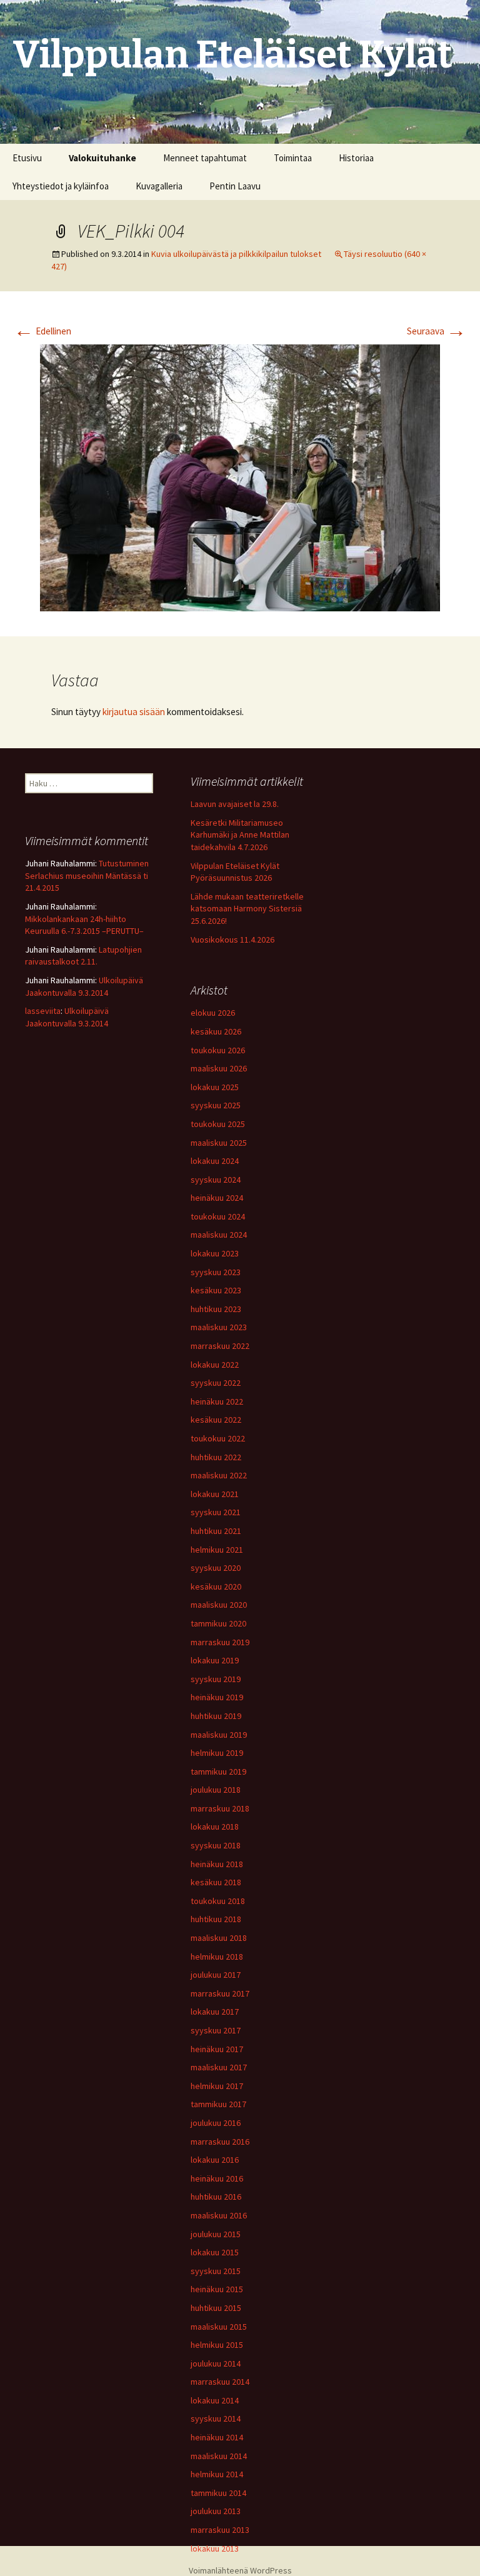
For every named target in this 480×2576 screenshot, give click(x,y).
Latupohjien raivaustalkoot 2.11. (83, 956)
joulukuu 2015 (216, 2234)
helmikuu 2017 (217, 2086)
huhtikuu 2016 (216, 2197)
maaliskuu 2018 (219, 1938)
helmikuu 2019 (217, 1753)
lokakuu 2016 (215, 2160)
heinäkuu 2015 (217, 2289)
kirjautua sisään (134, 712)
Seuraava (437, 331)
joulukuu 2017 (216, 1975)
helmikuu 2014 (217, 2474)
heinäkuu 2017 (217, 2049)
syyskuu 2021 (216, 1512)
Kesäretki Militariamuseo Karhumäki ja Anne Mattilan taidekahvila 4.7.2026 (240, 835)
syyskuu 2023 (216, 1272)
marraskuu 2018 (220, 1808)
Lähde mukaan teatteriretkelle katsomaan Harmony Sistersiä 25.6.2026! (247, 909)
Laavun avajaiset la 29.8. (235, 804)
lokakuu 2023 (215, 1253)
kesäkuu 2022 (216, 1420)
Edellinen (42, 331)
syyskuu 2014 (216, 2418)
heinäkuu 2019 (217, 1697)
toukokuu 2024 (218, 1216)
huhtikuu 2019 (216, 1716)
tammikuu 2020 (218, 1623)
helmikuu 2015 (217, 2345)
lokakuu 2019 (215, 1660)
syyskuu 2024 (216, 1180)
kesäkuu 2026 (216, 1031)
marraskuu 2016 (220, 2142)
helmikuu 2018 (217, 1957)
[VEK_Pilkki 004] (240, 477)
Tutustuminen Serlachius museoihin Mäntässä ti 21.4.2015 (87, 875)
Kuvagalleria (159, 186)
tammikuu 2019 (218, 1772)
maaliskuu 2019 (219, 1735)
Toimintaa (293, 158)
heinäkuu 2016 (217, 2178)
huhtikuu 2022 (216, 1457)
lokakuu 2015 (215, 2252)
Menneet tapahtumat (205, 158)
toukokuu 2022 (218, 1438)
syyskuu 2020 (216, 1568)
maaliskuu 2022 (219, 1475)
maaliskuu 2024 (219, 1235)
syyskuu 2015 (216, 2271)
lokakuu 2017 (215, 2012)
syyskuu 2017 (216, 2030)
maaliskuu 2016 (219, 2215)
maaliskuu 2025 (219, 1143)
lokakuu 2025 (215, 1087)
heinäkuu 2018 (217, 1864)
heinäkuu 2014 (217, 2437)
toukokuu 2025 (218, 1124)
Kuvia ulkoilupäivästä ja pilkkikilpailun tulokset (236, 254)
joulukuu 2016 (216, 2123)
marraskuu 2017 (220, 1993)
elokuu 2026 (213, 1013)
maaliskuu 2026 (219, 1068)
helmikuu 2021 (217, 1550)
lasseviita (43, 1011)
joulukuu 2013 (216, 2511)
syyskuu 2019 (216, 1679)
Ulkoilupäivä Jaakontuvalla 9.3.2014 (84, 986)
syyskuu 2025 (216, 1105)
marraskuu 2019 (220, 1642)
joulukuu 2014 (216, 2363)
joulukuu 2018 (216, 1790)
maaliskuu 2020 (219, 1605)
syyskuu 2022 (216, 1383)
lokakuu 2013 (215, 2548)
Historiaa (356, 158)
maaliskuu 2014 (219, 2456)
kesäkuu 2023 (216, 1290)
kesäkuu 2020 (216, 1586)
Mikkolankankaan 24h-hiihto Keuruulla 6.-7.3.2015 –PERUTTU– (84, 925)
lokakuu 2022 (215, 1365)
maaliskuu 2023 (219, 1327)
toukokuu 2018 (218, 1901)
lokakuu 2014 (215, 2400)
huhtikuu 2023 (216, 1309)
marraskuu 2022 (220, 1346)
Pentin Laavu (235, 186)
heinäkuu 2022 (217, 1401)
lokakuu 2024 (215, 1161)
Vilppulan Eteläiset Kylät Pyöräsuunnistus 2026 (235, 872)
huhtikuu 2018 (216, 1919)
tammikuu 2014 (218, 2493)
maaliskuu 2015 (219, 2327)
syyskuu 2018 (216, 1845)
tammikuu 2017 (218, 2104)
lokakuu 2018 (215, 1827)
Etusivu (27, 158)
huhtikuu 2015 (216, 2308)
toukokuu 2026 (218, 1050)
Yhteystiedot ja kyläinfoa (61, 186)
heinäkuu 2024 (217, 1198)
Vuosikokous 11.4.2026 (232, 940)
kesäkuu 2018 (216, 1882)
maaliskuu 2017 (219, 2067)
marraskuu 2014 (220, 2382)
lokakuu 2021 (215, 1494)
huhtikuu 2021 (216, 1531)
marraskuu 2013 (220, 2530)
